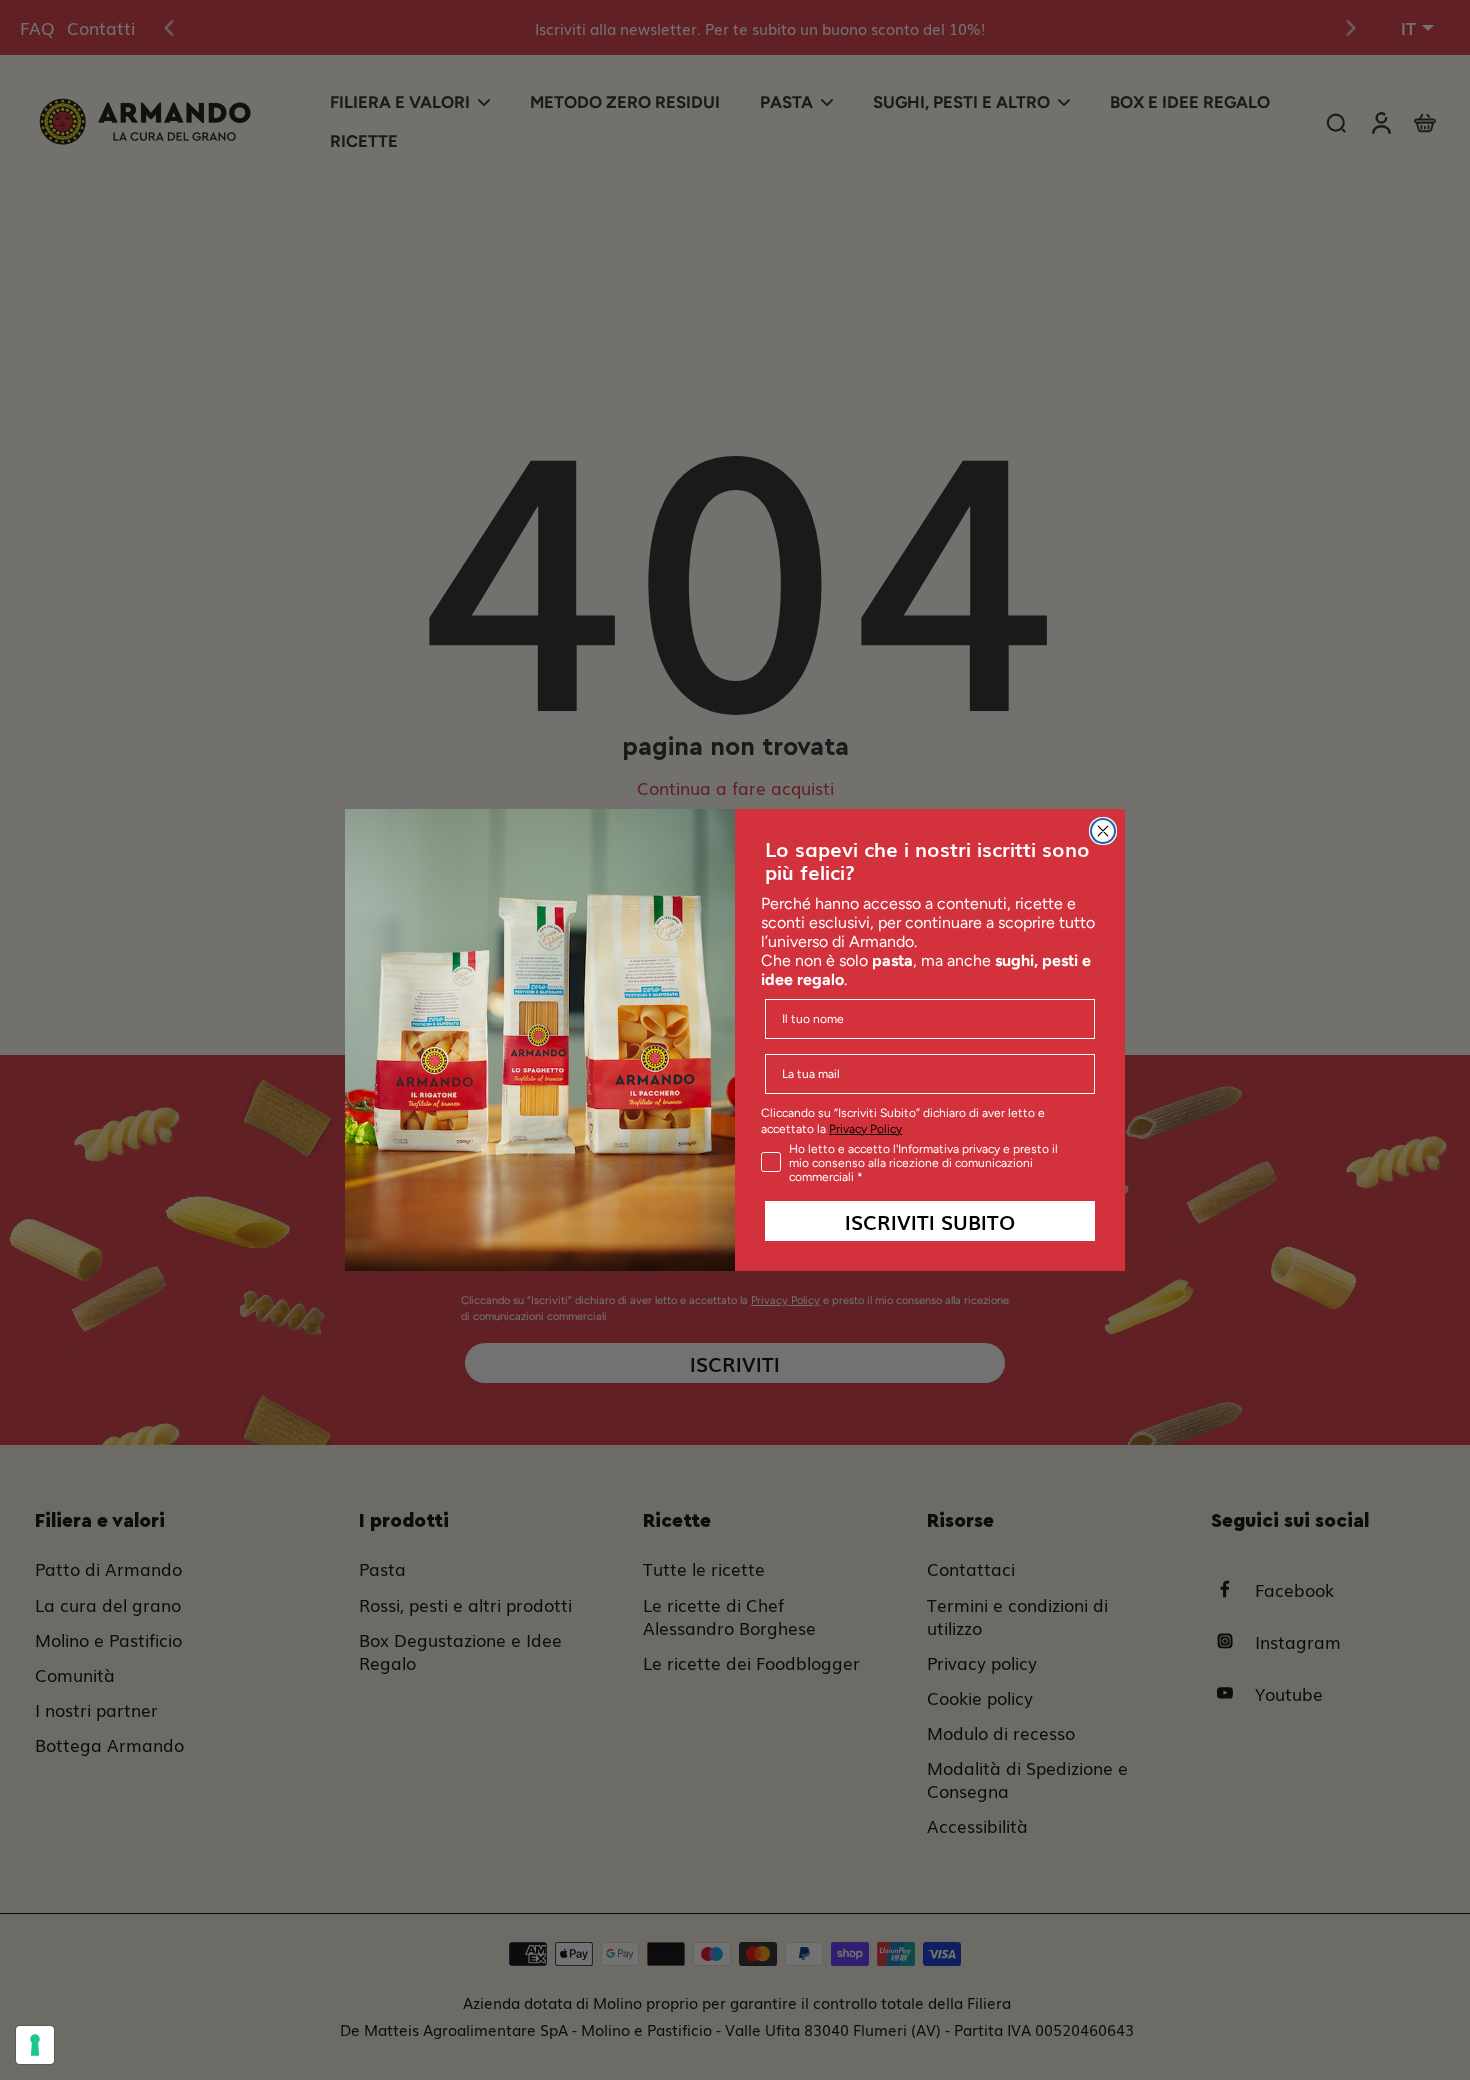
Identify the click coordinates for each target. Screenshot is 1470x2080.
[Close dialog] (1103, 831)
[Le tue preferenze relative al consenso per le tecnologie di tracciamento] (35, 2045)
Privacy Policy (865, 1129)
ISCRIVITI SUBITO (930, 1221)
